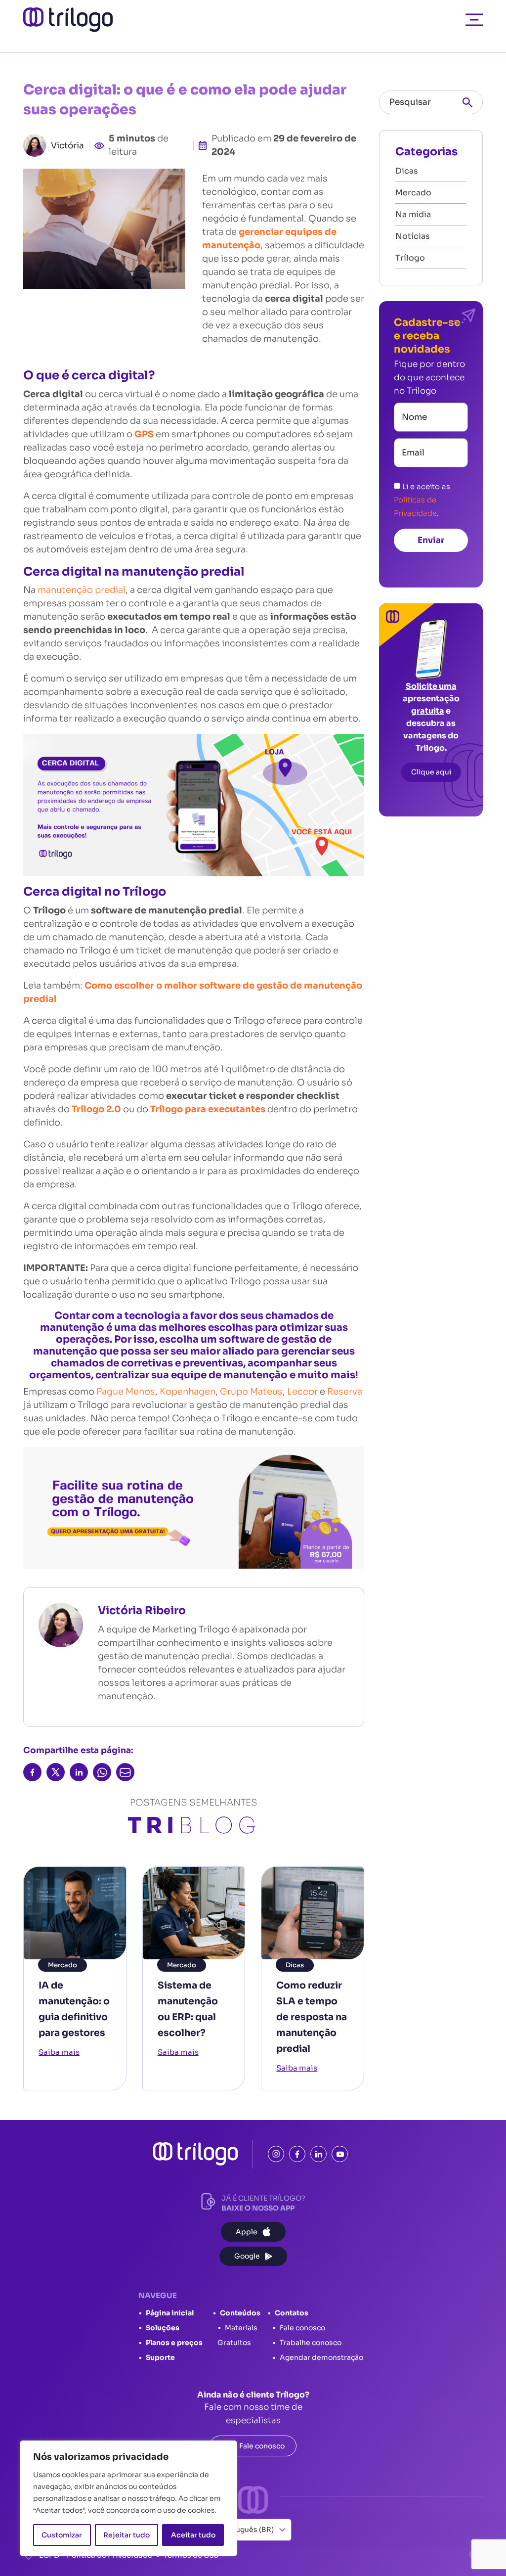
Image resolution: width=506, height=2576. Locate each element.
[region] (128, 2498)
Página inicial (170, 2313)
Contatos (292, 2313)
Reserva (345, 1392)
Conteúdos (240, 2313)
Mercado (63, 1965)
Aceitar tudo (193, 2535)
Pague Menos (125, 1392)
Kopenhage (185, 1392)
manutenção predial (82, 590)
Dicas (295, 1965)
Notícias (413, 236)
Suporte (160, 2357)
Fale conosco (302, 2328)
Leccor (302, 1392)
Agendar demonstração (321, 2357)
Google (247, 2256)
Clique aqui (431, 772)
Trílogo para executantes (209, 1109)
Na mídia (413, 214)
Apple (247, 2232)
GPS (145, 434)
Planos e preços (174, 2343)
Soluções (163, 2328)
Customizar (62, 2535)
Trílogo (410, 258)
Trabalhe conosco (311, 2343)
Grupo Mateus (251, 1392)
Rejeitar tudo (126, 2535)
